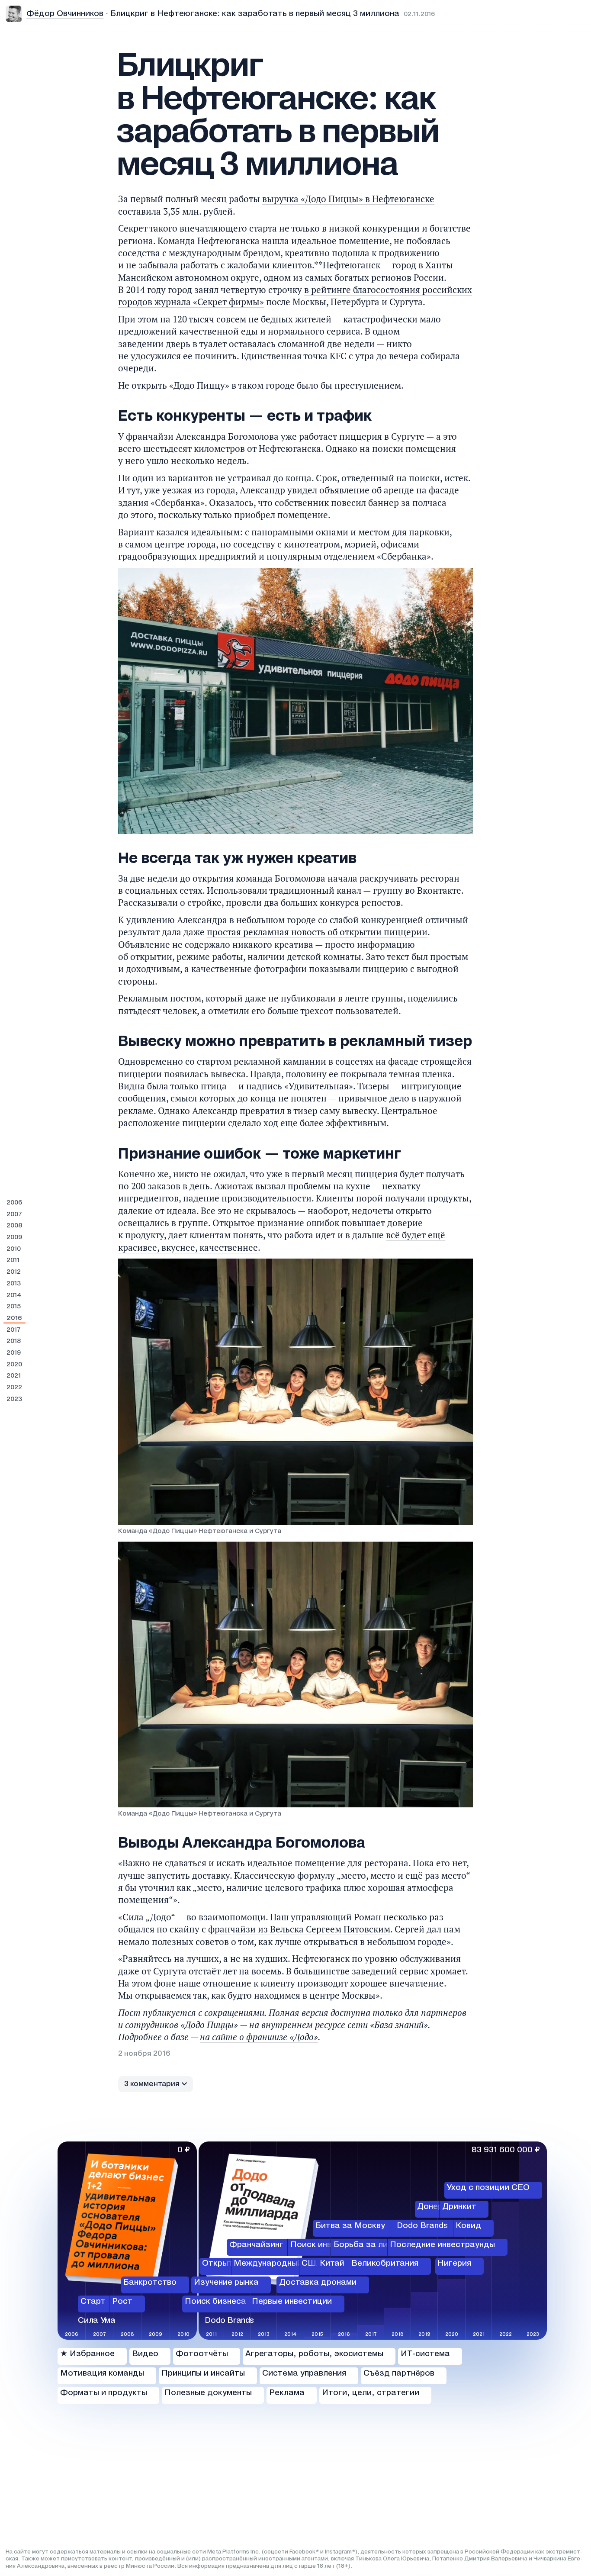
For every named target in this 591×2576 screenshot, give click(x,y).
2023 (14, 1399)
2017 (14, 1330)
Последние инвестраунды (442, 2244)
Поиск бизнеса (215, 2302)
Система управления (304, 2373)
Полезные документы (208, 2393)
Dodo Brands (422, 2226)
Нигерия (454, 2264)
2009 (14, 1237)
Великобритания (385, 2264)
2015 (14, 1307)
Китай (332, 2264)
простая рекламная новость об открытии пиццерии (317, 932)
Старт (93, 2302)
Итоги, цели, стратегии (371, 2393)
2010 (14, 1249)
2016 (14, 1318)
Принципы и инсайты (203, 2373)
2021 (14, 1376)
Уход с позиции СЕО (488, 2188)
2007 (14, 1214)
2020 (14, 1365)
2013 (14, 1284)
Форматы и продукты (104, 2393)
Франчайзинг (256, 2244)
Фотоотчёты (202, 2354)
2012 (14, 1272)
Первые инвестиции (292, 2302)
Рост (122, 2302)
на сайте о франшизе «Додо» (259, 2037)
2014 (14, 1295)
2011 (13, 1260)
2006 (14, 1203)
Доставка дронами (318, 2283)
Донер (430, 2207)
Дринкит (459, 2207)
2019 (14, 1353)
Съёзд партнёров (399, 2373)
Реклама (287, 2393)
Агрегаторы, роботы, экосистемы (314, 2354)
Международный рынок (281, 2264)
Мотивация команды (102, 2373)
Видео (145, 2354)
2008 (14, 1226)
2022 (14, 1388)
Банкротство (150, 2283)
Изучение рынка (226, 2283)
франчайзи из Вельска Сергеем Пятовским (299, 1929)
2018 (14, 1341)
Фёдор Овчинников (65, 14)
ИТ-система (425, 2354)
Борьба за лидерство (378, 2244)
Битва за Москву (350, 2226)
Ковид (468, 2226)
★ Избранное (87, 2354)
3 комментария (152, 2084)
